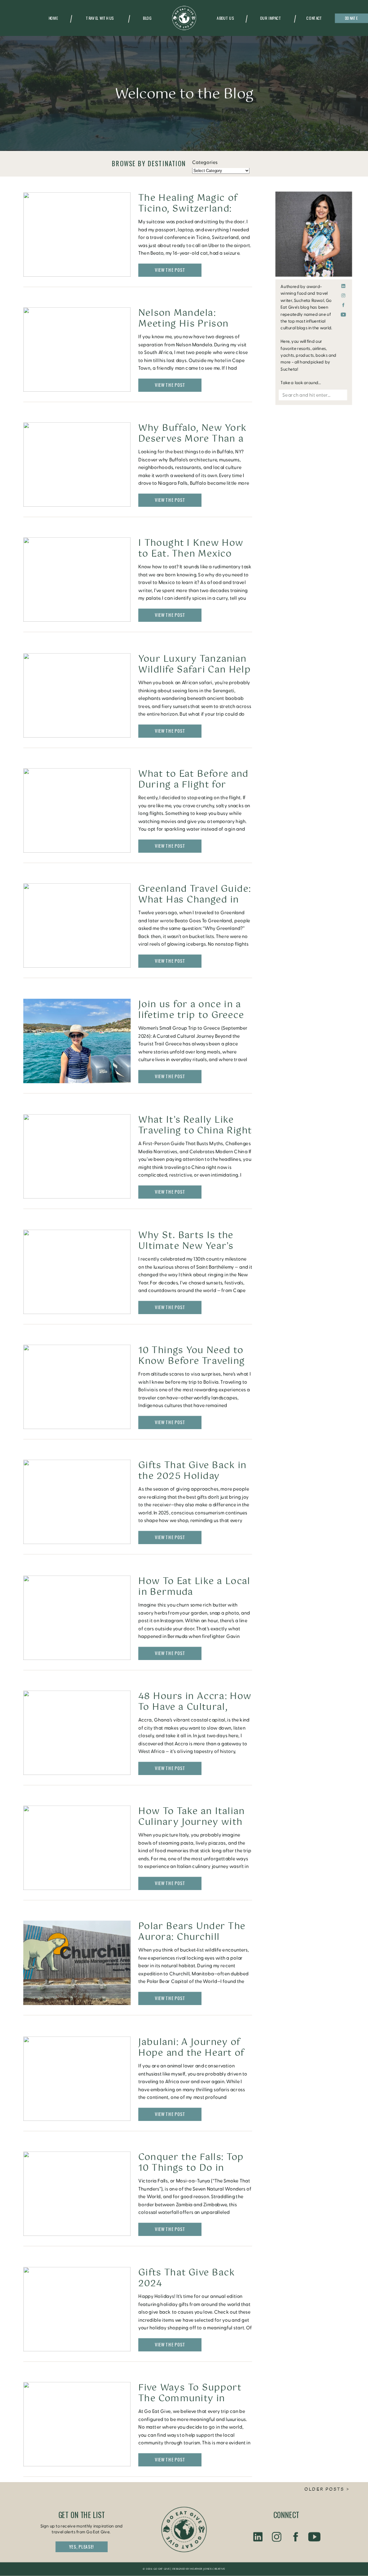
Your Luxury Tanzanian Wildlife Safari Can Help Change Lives (195, 670)
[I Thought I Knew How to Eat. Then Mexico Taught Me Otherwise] (77, 580)
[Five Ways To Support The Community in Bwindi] (77, 2424)
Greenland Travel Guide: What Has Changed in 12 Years (195, 900)
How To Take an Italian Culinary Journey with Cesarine (191, 1822)
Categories (205, 163)
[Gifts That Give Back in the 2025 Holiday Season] (77, 1502)
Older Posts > (327, 2490)
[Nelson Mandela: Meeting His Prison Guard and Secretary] (77, 350)
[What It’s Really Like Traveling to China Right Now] (77, 1156)
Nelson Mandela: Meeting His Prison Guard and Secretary (188, 324)
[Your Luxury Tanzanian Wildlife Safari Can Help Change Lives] (77, 695)
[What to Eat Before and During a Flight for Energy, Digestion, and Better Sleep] (77, 810)
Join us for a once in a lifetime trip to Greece (191, 1010)
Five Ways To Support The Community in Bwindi (190, 2398)
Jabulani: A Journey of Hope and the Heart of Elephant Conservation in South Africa (192, 2058)
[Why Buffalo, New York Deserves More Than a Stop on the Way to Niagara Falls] (77, 465)
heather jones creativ (207, 2569)
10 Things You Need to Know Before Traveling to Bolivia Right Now (191, 1361)
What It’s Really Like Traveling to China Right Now (195, 1131)
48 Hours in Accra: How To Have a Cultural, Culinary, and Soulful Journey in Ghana (195, 1712)
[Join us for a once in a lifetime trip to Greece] (77, 1041)
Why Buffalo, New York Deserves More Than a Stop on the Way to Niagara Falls (193, 444)
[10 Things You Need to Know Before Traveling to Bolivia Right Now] (77, 1387)
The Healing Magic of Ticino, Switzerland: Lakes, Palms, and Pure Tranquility (192, 214)
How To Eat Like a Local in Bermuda (194, 1587)
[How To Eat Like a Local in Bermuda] (77, 1618)
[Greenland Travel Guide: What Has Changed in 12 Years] (77, 926)
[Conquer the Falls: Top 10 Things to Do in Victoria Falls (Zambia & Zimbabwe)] (77, 2194)
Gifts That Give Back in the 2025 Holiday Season (192, 1476)
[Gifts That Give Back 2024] (77, 2309)
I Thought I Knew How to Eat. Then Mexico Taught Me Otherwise (191, 554)
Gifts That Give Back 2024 (186, 2278)
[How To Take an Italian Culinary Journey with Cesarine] (77, 1848)
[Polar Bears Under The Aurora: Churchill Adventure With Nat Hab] (77, 1963)
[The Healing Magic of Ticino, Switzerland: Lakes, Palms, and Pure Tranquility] (77, 235)
